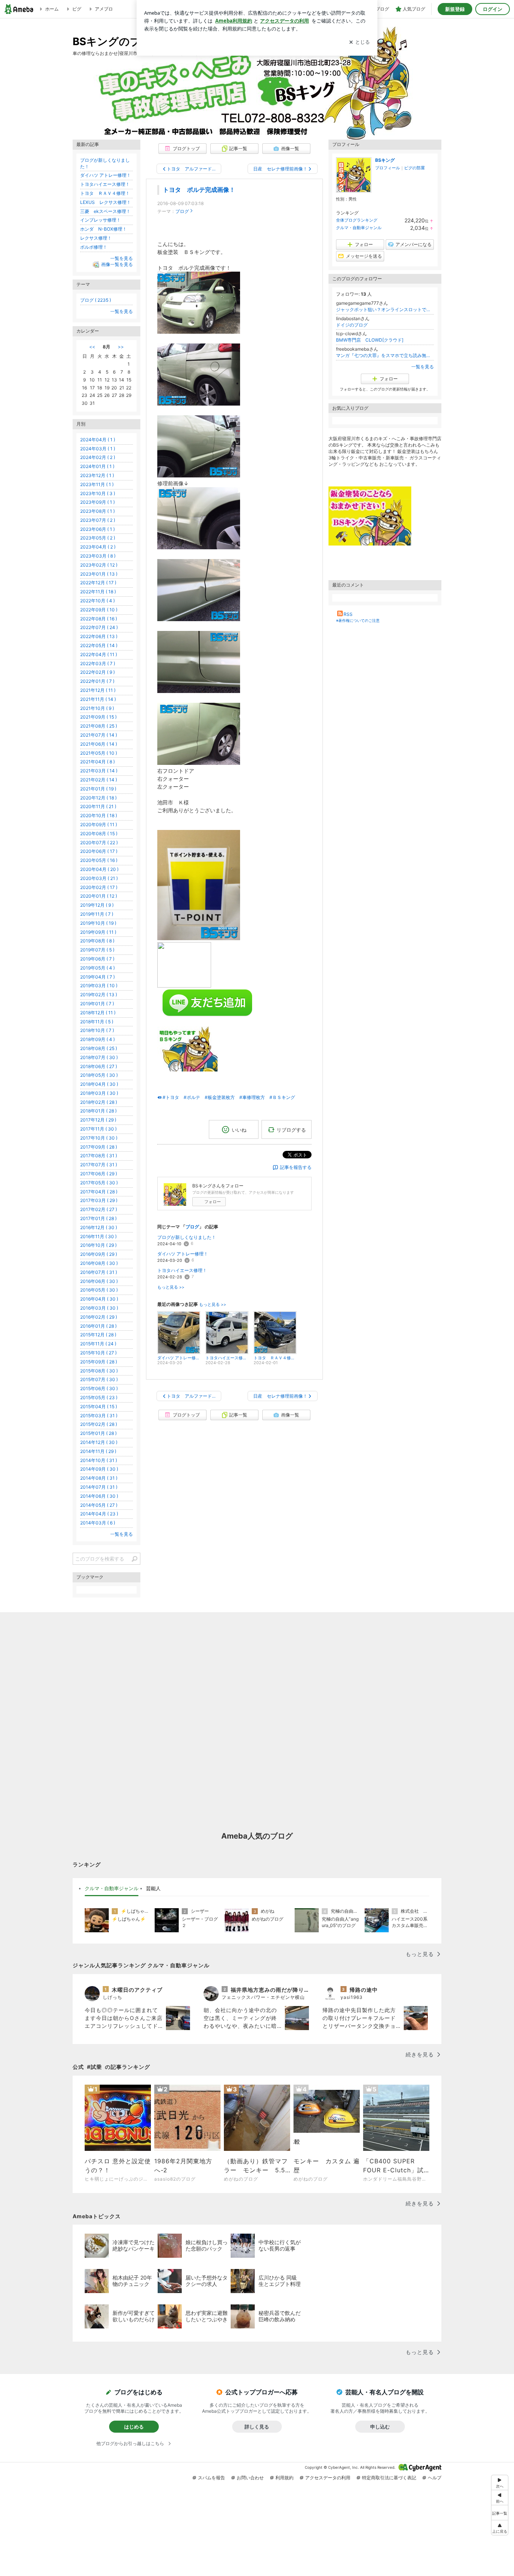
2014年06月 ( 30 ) (99, 1496)
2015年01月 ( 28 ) (98, 1433)
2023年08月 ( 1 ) (97, 511)
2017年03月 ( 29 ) (99, 1200)
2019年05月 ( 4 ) (97, 968)
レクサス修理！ (96, 238)
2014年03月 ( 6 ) (98, 1523)
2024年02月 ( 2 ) (98, 457)
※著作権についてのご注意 (358, 620)
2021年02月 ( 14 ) (99, 780)
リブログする (291, 1129)
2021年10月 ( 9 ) (97, 708)
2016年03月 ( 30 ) (99, 1308)
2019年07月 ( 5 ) (97, 950)
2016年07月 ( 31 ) (99, 1272)
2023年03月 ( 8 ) (98, 556)
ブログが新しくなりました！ (187, 1237)
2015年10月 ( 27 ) (98, 1353)
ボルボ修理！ (94, 247)
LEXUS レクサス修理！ (106, 202)
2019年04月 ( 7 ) (97, 977)
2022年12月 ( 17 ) (98, 583)
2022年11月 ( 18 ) (98, 592)
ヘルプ (435, 2478)
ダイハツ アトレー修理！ (183, 1254)
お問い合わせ (250, 2478)
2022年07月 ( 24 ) (99, 627)
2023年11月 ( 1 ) (97, 484)
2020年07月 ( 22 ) (99, 843)
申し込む (380, 2427)
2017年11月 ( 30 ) (98, 1129)
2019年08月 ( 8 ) (97, 941)
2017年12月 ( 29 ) (98, 1120)
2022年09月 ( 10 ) (99, 610)
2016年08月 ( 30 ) (99, 1263)
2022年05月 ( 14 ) (99, 645)
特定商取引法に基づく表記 (389, 2478)
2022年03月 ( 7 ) (98, 663)
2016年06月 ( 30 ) (99, 1281)
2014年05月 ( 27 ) (99, 1505)
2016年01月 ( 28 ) (98, 1326)
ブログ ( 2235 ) (96, 300)
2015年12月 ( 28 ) (98, 1335)
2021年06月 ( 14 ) (99, 744)
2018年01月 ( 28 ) (98, 1111)
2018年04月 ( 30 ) (99, 1084)
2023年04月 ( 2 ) (98, 547)
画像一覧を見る (117, 265)
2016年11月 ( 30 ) (98, 1236)
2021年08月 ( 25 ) (99, 726)
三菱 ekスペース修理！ (105, 211)
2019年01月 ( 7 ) (97, 1004)
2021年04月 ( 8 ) (97, 762)
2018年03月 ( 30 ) (99, 1093)
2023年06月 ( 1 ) (97, 529)
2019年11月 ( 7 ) (97, 914)
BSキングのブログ (118, 41)
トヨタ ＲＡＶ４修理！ (105, 193)
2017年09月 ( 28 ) (99, 1147)
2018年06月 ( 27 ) (99, 1066)
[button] (500, 2528)
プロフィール (388, 168)
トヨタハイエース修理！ (182, 1270)
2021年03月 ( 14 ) (99, 771)
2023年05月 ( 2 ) (98, 538)
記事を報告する (296, 1167)
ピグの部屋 (414, 168)
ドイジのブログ (352, 325)
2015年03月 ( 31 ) (99, 1416)
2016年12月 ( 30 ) (99, 1227)
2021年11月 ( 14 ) (98, 699)
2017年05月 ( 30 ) (99, 1183)
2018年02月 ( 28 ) (99, 1102)
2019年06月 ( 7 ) (97, 959)
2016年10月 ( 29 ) (98, 1245)
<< (92, 347)
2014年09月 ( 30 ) (99, 1469)
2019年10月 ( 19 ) (98, 923)
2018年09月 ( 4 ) (97, 1039)
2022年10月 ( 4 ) (97, 601)
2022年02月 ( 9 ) (97, 672)
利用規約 (284, 2478)
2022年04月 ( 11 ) (99, 654)
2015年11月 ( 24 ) (98, 1344)
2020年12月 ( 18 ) (98, 798)
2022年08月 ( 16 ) (99, 619)
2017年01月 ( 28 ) (98, 1218)
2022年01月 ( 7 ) (97, 681)
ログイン (493, 9)
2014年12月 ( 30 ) (99, 1442)
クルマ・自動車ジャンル (359, 228)
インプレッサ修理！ (100, 220)
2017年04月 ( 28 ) (99, 1192)
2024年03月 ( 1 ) (98, 449)
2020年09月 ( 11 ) (99, 824)
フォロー (213, 1202)
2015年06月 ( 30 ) (99, 1388)
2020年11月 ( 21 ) (98, 806)
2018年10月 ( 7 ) (97, 1030)
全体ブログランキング (357, 220)
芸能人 (153, 1888)
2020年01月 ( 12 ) (99, 896)
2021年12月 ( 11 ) (98, 690)
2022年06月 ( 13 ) (99, 636)
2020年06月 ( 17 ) (99, 851)
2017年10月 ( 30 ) (99, 1138)
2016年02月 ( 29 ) (99, 1317)
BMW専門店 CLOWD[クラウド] (370, 340)
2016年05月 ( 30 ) (99, 1290)
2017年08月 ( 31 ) (99, 1156)
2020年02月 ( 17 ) (99, 887)
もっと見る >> (171, 1287)
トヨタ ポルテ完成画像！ (199, 190)
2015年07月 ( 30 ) (99, 1379)
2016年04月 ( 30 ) (99, 1299)
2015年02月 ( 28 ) (99, 1424)
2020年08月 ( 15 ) (99, 834)
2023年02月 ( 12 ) (99, 565)
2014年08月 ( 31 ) (99, 1478)
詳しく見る (257, 2427)
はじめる (134, 2427)
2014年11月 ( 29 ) (98, 1451)
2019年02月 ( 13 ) (99, 995)
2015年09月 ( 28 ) (99, 1362)
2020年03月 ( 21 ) (99, 878)
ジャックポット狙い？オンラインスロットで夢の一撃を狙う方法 (385, 309)
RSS (348, 614)
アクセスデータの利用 (328, 2478)
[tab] (112, 1889)
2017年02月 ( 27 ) (99, 1209)
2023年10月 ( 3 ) (98, 493)
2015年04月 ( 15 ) (99, 1407)
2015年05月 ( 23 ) (99, 1397)
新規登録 (455, 9)
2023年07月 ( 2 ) (98, 520)
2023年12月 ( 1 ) (97, 475)
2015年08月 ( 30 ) (99, 1371)
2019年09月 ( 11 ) (98, 932)
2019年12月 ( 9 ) (97, 905)
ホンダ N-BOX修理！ (103, 229)
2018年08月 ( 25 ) (99, 1048)
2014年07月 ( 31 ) (99, 1487)
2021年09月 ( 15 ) (98, 717)
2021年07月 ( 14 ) (99, 735)
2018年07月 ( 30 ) (99, 1057)
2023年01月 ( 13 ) (99, 574)
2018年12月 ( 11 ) (98, 1013)
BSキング (385, 160)
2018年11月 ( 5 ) (97, 1022)
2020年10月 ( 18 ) (99, 815)
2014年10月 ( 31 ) (99, 1460)
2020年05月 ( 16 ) (99, 860)
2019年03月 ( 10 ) (99, 986)
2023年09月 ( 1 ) (97, 502)
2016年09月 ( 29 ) (99, 1254)
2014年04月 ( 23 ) (99, 1514)
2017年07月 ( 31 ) (99, 1165)
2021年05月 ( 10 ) (99, 753)
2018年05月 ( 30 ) (99, 1075)
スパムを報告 (211, 2478)
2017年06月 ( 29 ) (99, 1174)
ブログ (182, 211)
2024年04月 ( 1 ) (98, 440)
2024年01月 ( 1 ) (97, 466)
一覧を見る (423, 367)
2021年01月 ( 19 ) (98, 789)
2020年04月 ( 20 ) (99, 869)
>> (121, 347)
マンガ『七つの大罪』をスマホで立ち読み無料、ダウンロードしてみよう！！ (385, 355)
